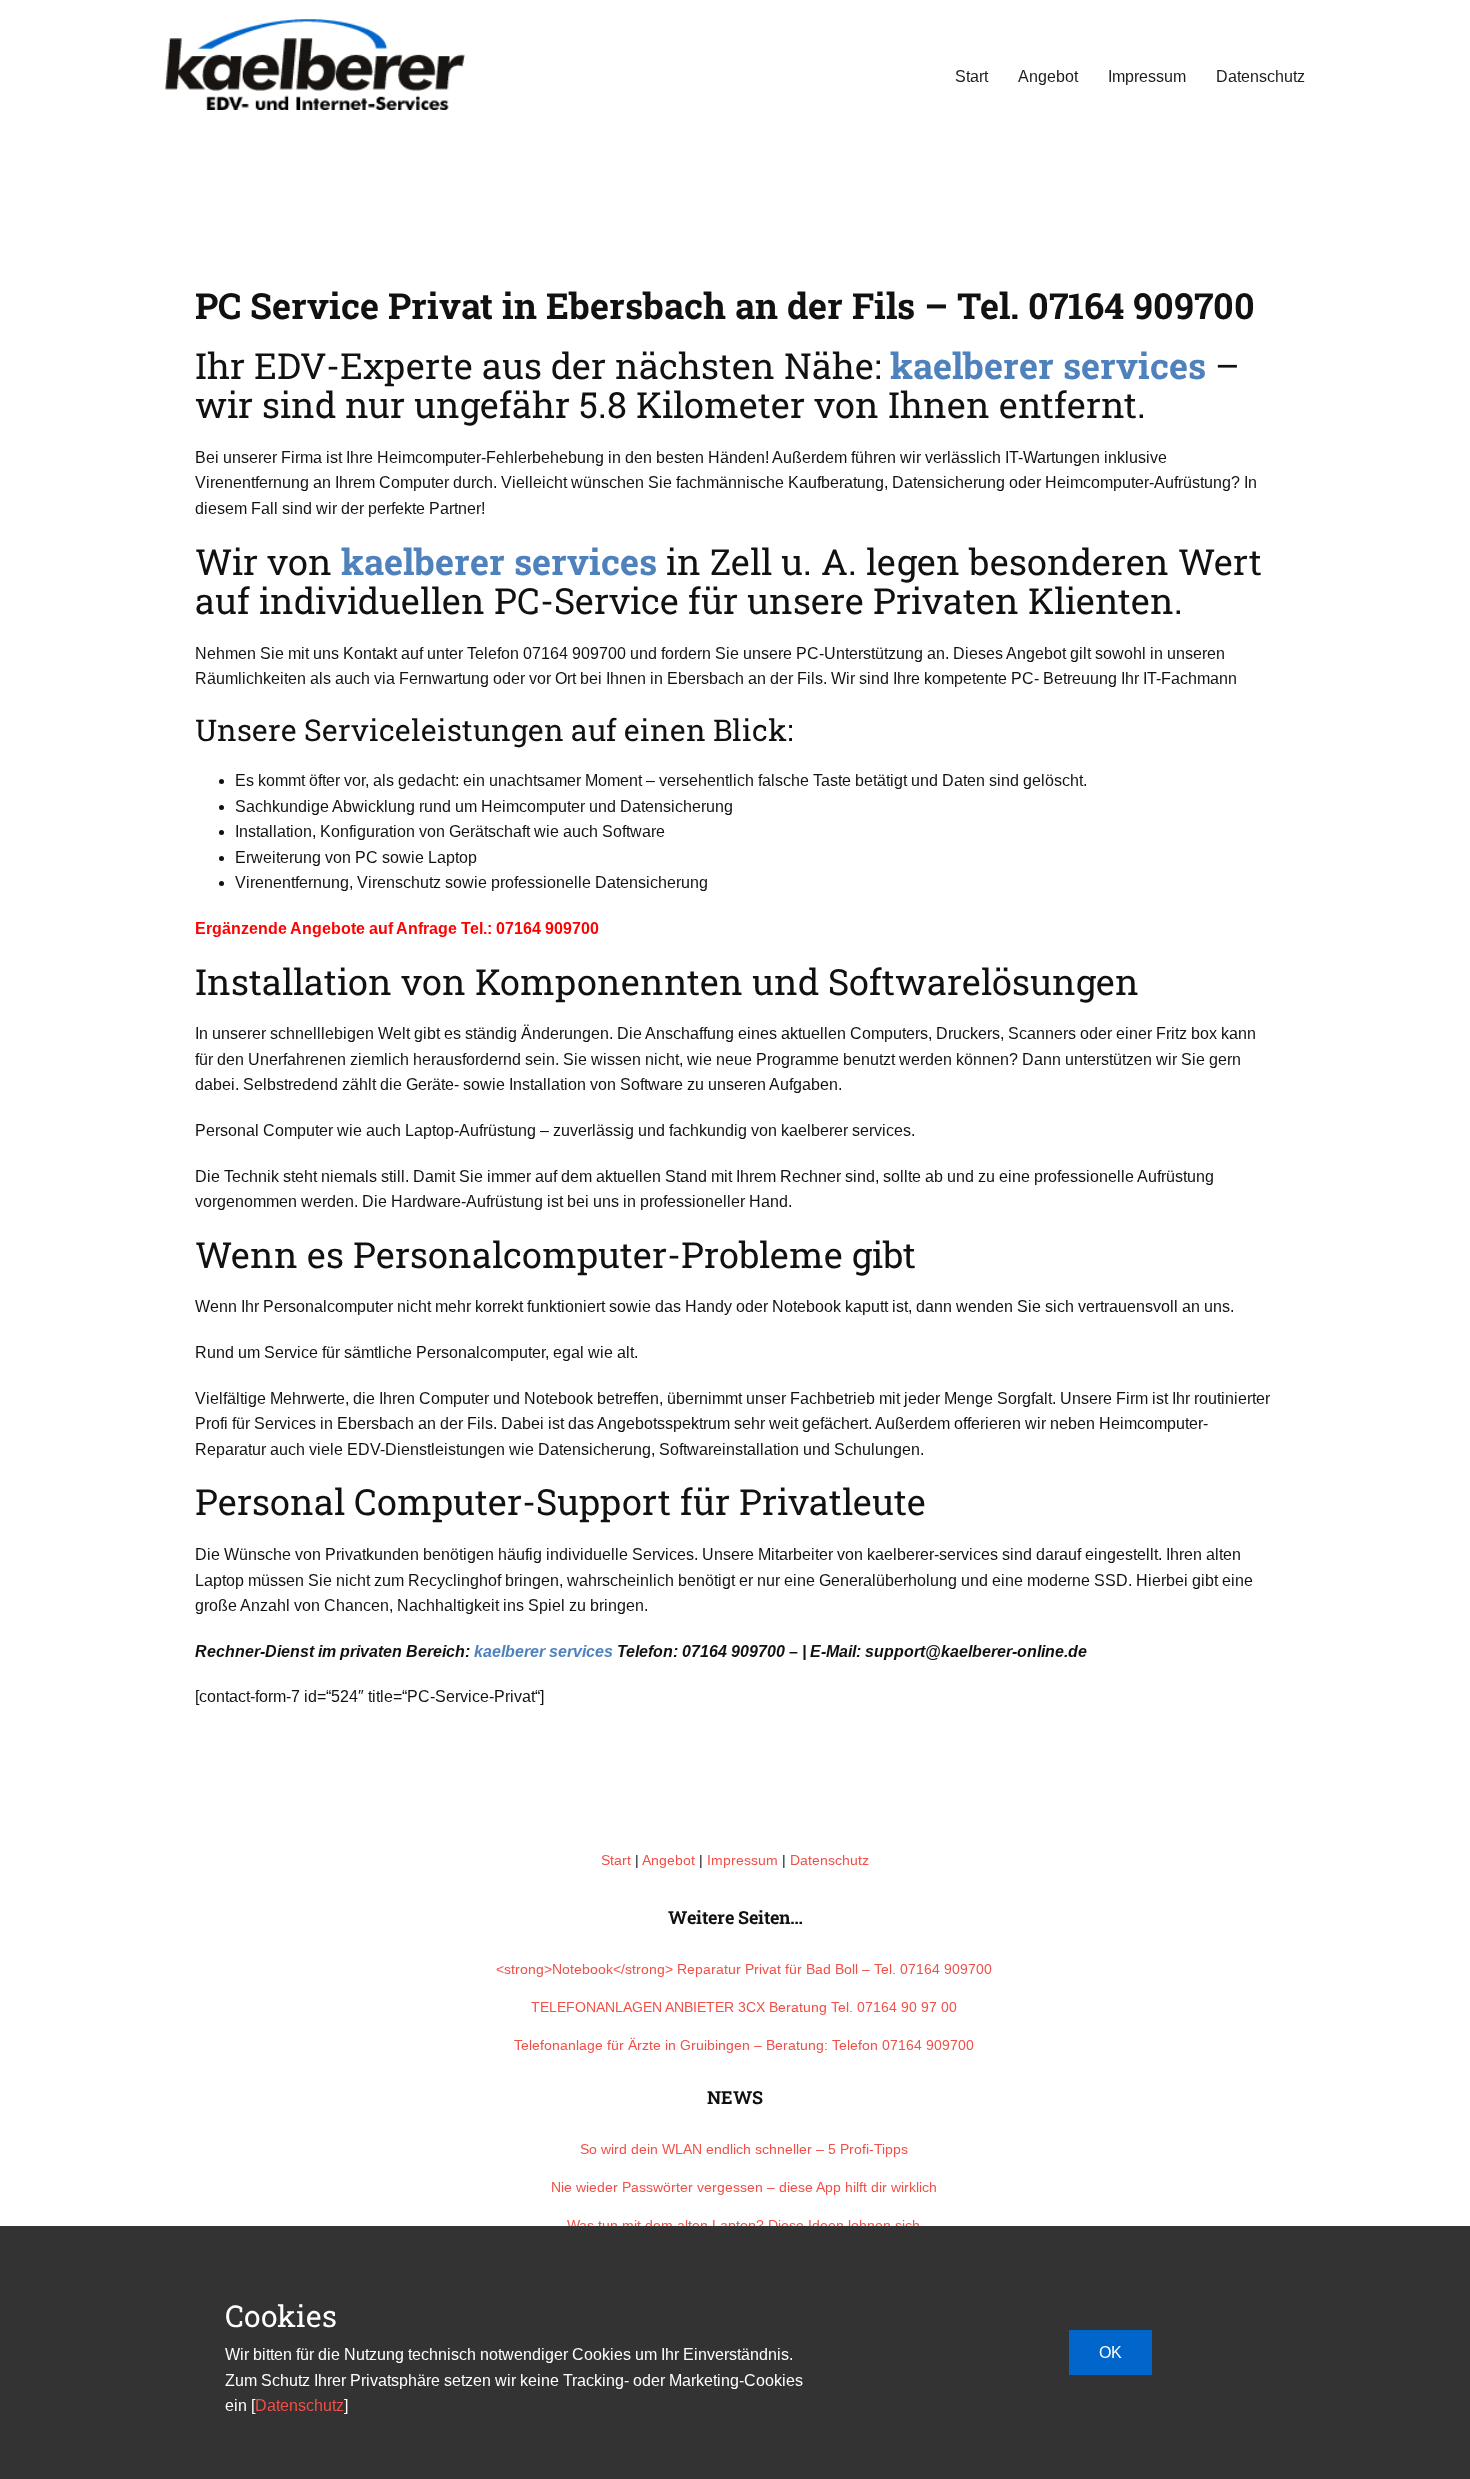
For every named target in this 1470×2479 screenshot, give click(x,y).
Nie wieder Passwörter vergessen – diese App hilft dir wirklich (744, 2187)
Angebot (1048, 76)
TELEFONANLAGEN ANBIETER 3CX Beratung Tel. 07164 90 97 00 (744, 2007)
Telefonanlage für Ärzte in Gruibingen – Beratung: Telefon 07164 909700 (744, 2045)
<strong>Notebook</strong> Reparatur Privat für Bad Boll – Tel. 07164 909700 (744, 1969)
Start (971, 76)
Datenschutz (1260, 76)
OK (1110, 2352)
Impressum (1147, 76)
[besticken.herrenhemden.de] (315, 64)
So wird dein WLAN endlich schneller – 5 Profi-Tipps (744, 2149)
